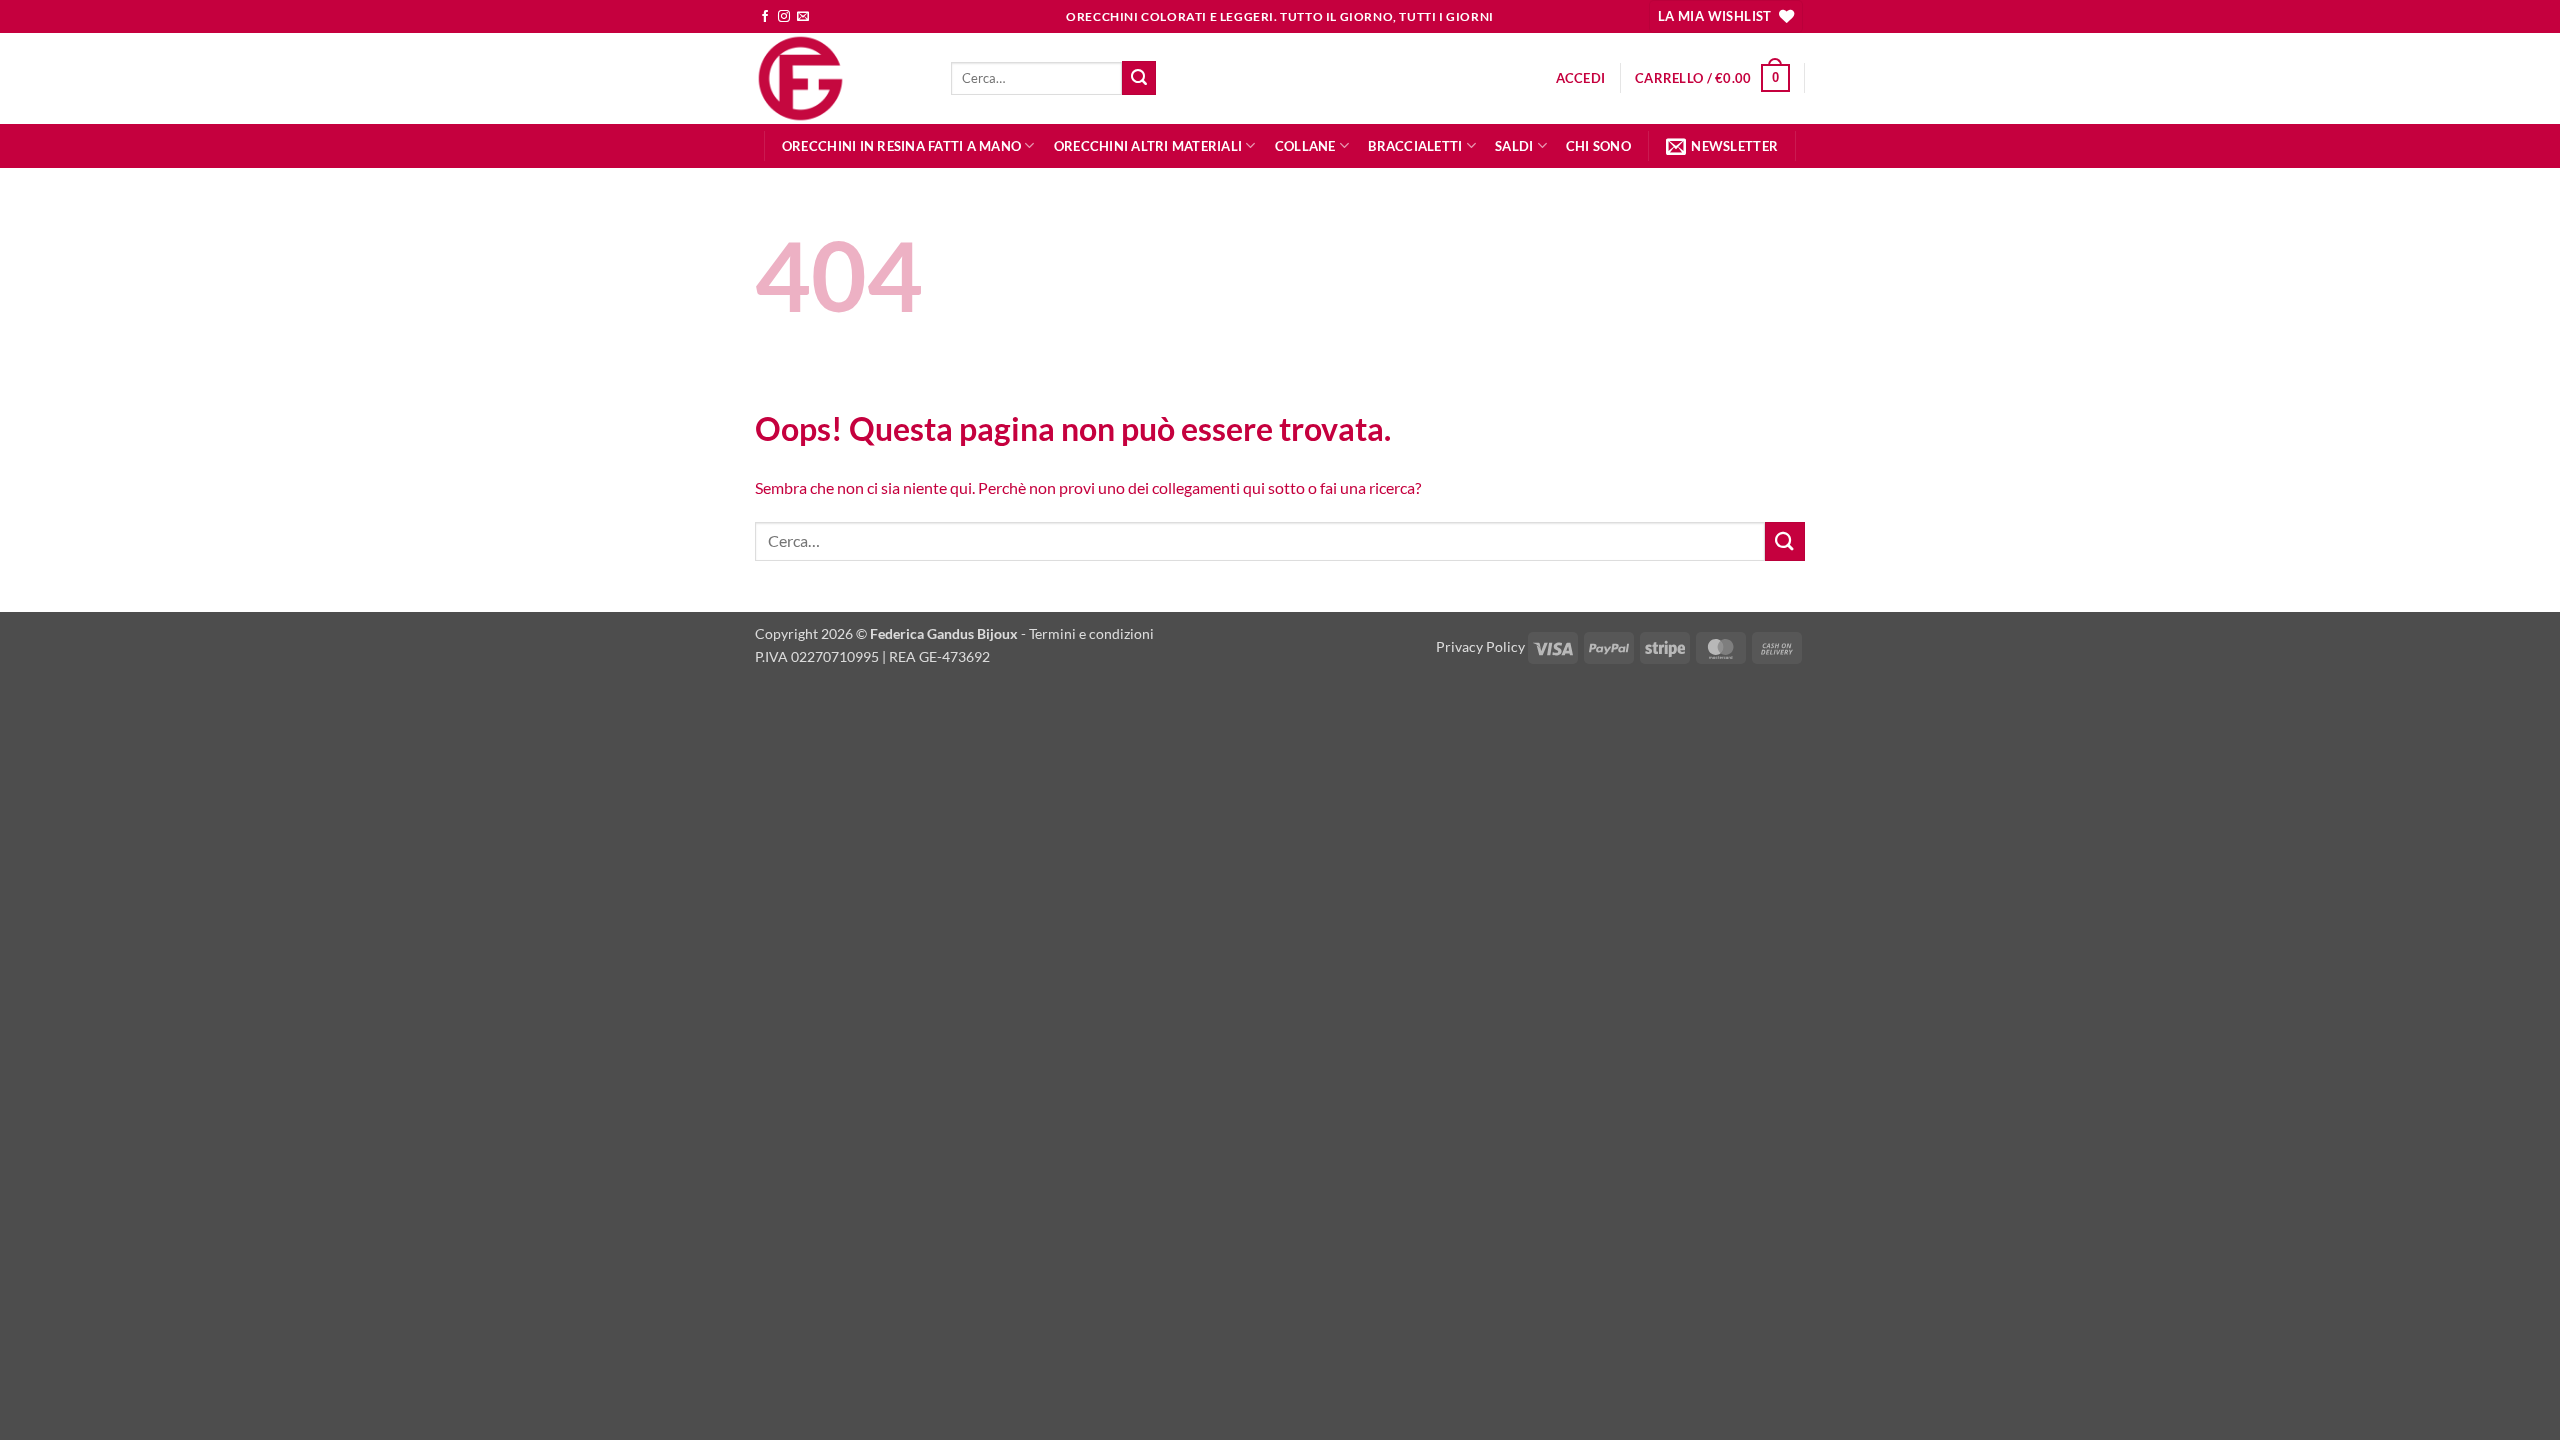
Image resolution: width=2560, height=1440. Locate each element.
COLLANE (1305, 146)
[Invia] (1139, 78)
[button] (1581, 78)
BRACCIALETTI (1415, 146)
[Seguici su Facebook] (765, 17)
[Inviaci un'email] (803, 17)
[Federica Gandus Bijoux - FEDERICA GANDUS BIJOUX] (838, 78)
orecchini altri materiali (1148, 146)
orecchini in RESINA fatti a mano (901, 146)
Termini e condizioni (1091, 633)
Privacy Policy (1480, 646)
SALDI (1514, 146)
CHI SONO (1598, 146)
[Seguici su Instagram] (784, 17)
